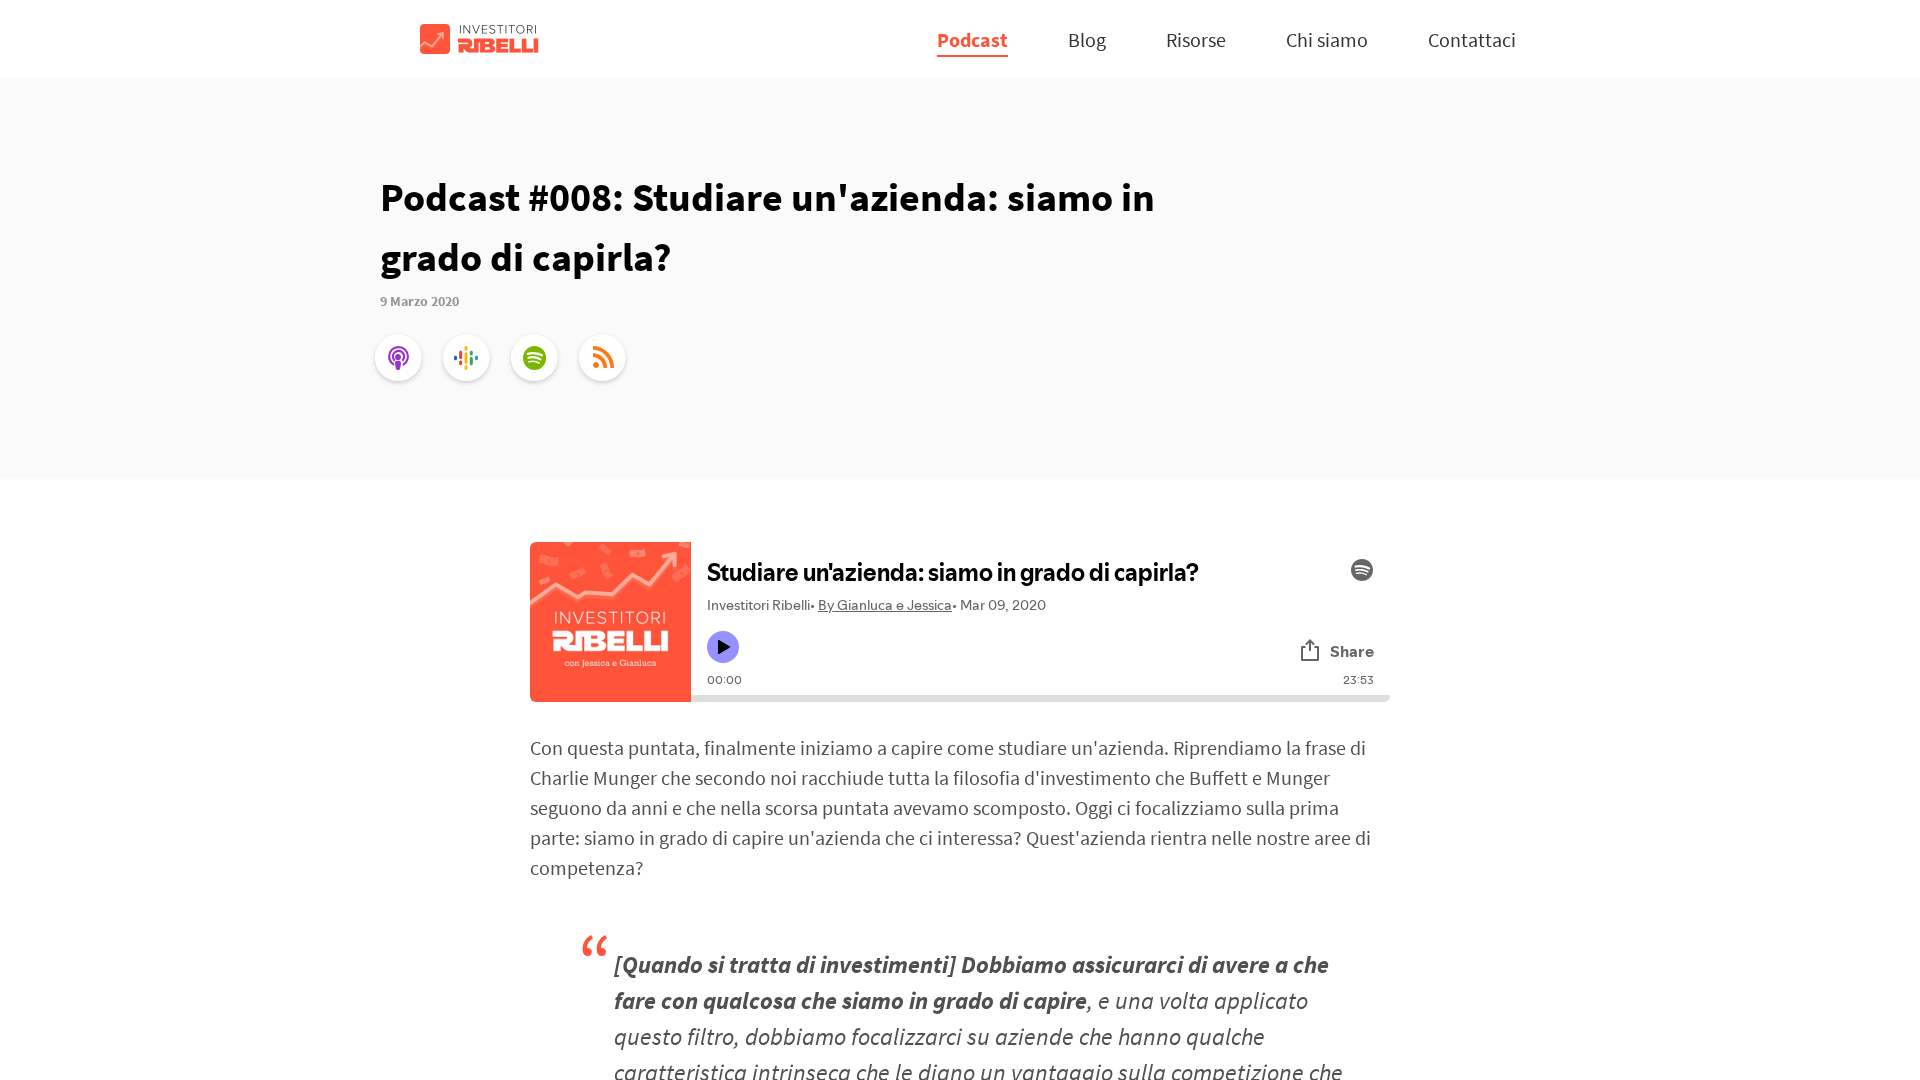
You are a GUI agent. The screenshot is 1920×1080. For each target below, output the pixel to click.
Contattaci (1472, 39)
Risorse (1196, 39)
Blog (1087, 39)
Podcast (972, 39)
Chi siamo (1327, 39)
